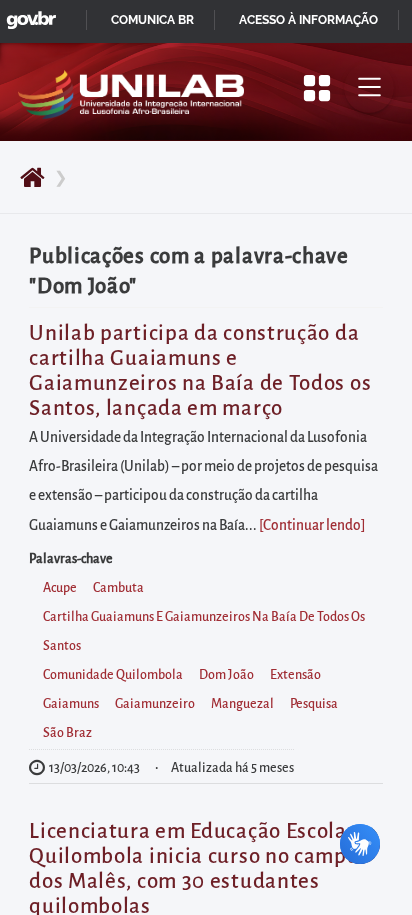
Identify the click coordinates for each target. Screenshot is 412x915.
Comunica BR (152, 20)
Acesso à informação (308, 20)
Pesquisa (314, 704)
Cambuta (118, 588)
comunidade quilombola (113, 675)
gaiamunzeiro (155, 704)
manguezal (242, 704)
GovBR (27, 14)
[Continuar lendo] (312, 525)
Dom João (226, 675)
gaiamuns (71, 704)
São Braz (67, 733)
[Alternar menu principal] (369, 88)
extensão (295, 675)
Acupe (60, 588)
